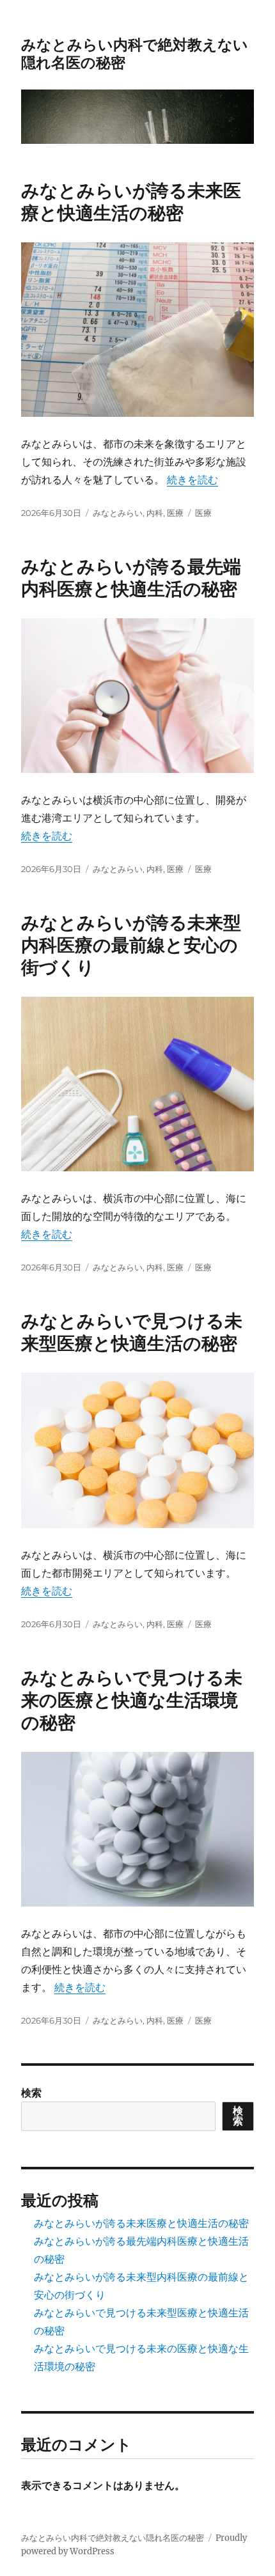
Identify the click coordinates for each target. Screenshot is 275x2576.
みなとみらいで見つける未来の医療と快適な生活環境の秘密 (132, 1700)
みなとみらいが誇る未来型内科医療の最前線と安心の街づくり (131, 945)
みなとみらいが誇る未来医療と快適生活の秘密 (131, 202)
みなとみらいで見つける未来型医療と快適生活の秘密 (132, 1332)
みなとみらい (118, 513)
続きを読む (192, 480)
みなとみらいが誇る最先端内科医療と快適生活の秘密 (131, 578)
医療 (175, 513)
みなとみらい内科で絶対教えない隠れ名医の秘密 (113, 2538)
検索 (31, 2093)
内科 (155, 513)
